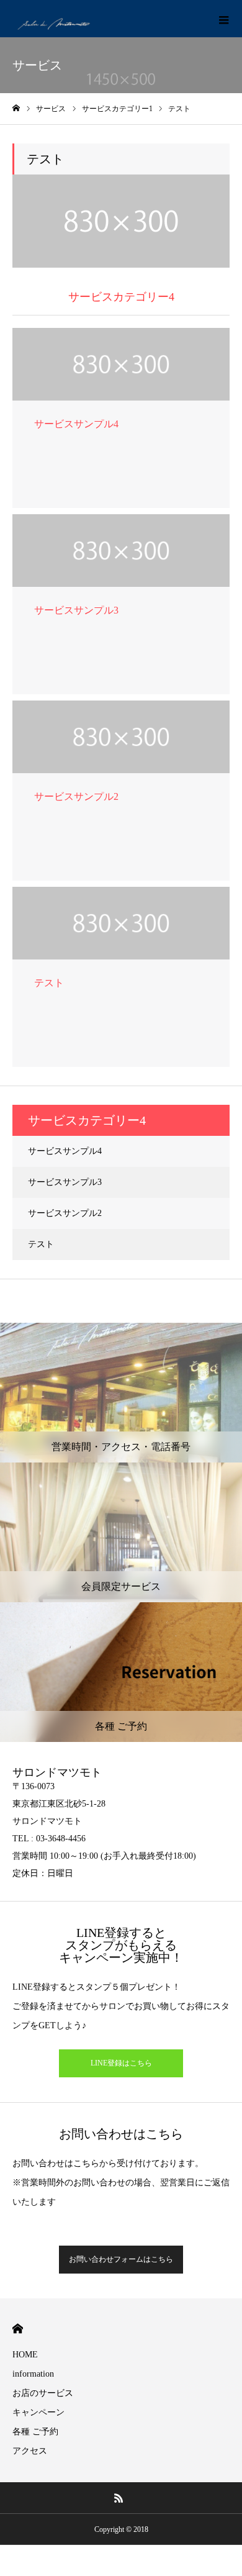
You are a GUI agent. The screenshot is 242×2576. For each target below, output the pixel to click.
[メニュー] (223, 19)
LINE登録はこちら (121, 2063)
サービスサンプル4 (65, 1151)
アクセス (30, 2451)
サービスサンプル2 (65, 1213)
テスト (41, 1244)
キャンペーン (38, 2412)
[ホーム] (16, 108)
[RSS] (119, 2498)
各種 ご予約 (35, 2432)
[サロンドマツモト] (56, 19)
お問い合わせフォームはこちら (121, 2259)
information (33, 2374)
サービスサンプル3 (65, 1182)
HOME (18, 2329)
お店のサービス (43, 2393)
